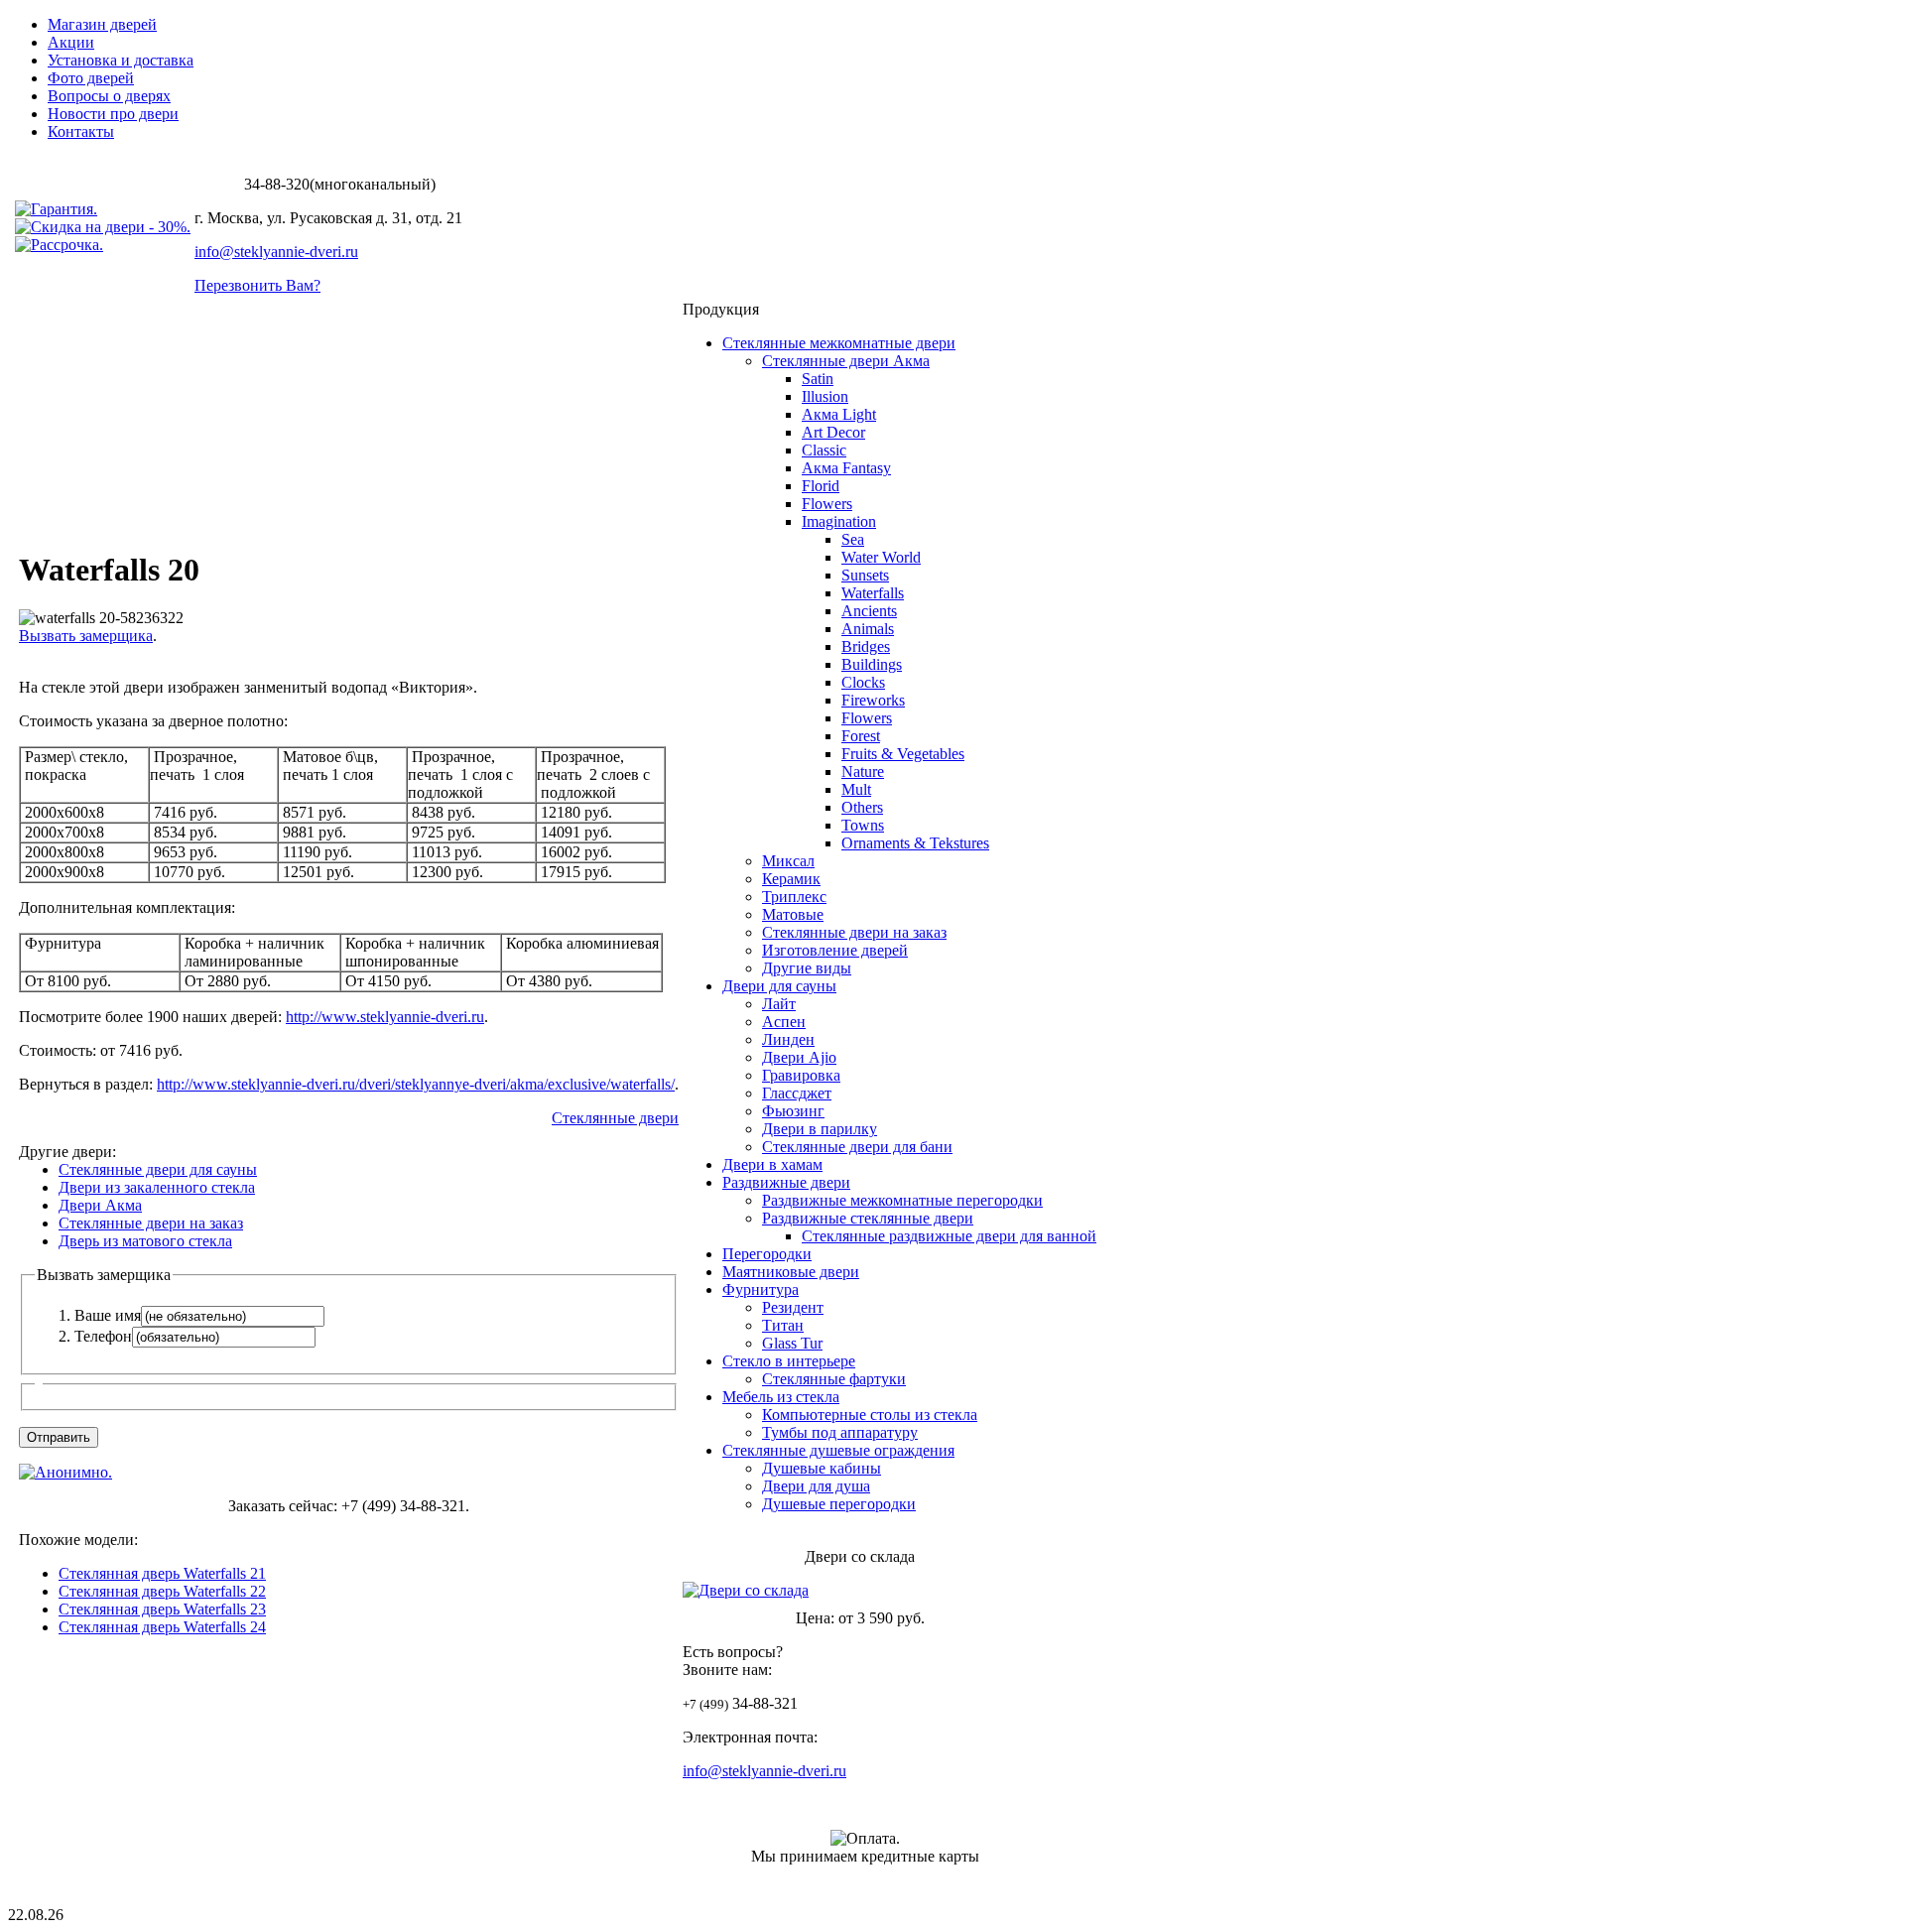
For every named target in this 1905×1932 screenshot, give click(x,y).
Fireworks (873, 700)
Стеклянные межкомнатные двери (839, 343)
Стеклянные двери (615, 1118)
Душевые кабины (822, 1468)
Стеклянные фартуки (834, 1379)
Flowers (827, 504)
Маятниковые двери (791, 1272)
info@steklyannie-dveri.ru (276, 252)
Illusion (825, 396)
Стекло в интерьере (789, 1361)
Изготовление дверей (835, 950)
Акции (71, 42)
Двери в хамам (772, 1164)
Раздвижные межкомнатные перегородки (902, 1200)
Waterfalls (873, 593)
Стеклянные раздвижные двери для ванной (949, 1236)
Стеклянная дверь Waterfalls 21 (162, 1573)
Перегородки (767, 1254)
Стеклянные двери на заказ (151, 1223)
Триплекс (794, 897)
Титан (783, 1325)
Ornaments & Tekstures (915, 843)
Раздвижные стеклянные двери (868, 1218)
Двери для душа (816, 1486)
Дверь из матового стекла (145, 1241)
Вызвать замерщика (86, 636)
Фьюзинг (793, 1111)
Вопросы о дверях (109, 96)
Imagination (839, 521)
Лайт (779, 1004)
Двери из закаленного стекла (157, 1187)
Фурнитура (761, 1289)
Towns (863, 825)
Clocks (863, 682)
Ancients (869, 611)
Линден (788, 1039)
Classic (824, 450)
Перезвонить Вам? (257, 285)
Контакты (81, 131)
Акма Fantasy (846, 468)
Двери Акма (100, 1205)
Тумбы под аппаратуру (840, 1432)
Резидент (793, 1307)
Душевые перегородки (839, 1504)
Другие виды (807, 968)
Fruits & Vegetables (903, 754)
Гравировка (801, 1075)
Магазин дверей (102, 24)
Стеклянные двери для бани (857, 1147)
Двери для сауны (779, 986)
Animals (868, 629)
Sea (853, 539)
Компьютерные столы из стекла (870, 1415)
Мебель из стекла (781, 1397)
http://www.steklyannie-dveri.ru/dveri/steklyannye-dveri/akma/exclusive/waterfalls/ (416, 1084)
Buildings (872, 664)
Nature (863, 772)
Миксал (788, 861)
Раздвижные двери (786, 1182)
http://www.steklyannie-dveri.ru (385, 1017)
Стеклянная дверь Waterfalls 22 (162, 1591)
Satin (818, 379)
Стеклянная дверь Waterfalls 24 (162, 1627)
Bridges (866, 646)
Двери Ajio (799, 1057)
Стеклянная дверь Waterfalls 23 (162, 1609)
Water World (881, 557)
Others (862, 807)
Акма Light (839, 414)
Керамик (791, 879)
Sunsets (865, 575)
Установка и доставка (121, 60)
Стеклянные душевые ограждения (838, 1450)
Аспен (784, 1022)
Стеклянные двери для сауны (158, 1169)
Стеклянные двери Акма (846, 361)
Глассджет (797, 1093)
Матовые (793, 914)
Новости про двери (113, 114)
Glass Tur (792, 1343)
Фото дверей (91, 78)
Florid (821, 486)
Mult (856, 789)
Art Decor (833, 432)
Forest (861, 736)
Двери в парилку (820, 1129)
